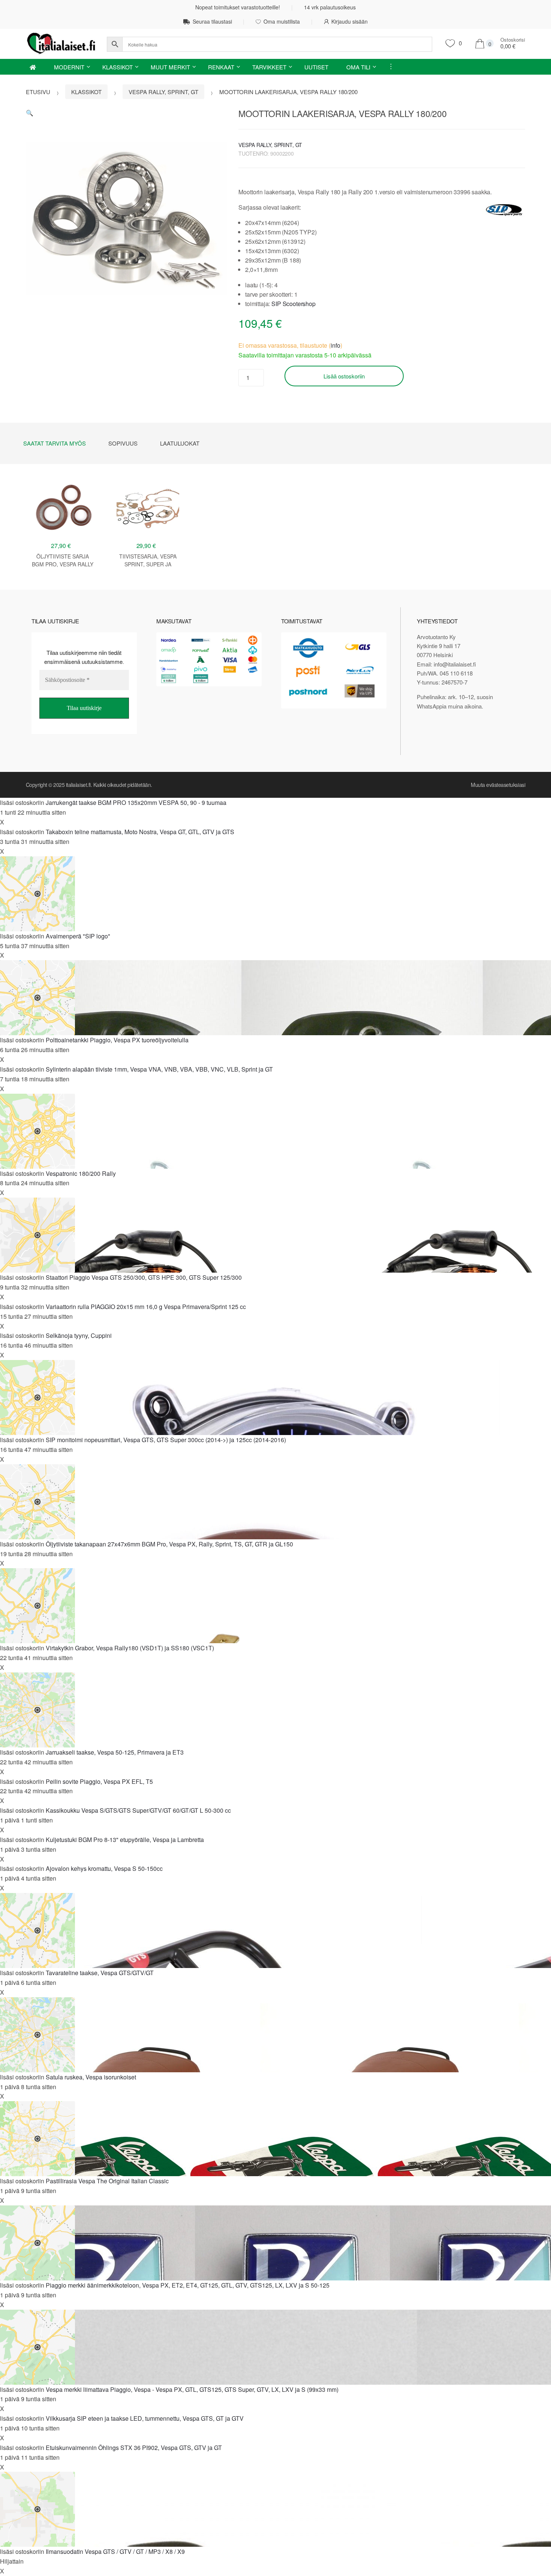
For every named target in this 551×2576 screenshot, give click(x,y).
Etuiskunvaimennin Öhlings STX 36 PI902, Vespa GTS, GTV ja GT (134, 2448)
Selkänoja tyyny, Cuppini (79, 1335)
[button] (30, 113)
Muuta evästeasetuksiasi (498, 785)
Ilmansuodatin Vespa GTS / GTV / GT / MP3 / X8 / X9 (115, 2551)
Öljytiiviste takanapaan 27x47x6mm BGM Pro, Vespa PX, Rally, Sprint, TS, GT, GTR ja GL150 (169, 1544)
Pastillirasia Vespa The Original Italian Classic (107, 2181)
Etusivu (38, 92)
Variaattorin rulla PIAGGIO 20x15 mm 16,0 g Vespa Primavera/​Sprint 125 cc (146, 1307)
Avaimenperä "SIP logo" (78, 936)
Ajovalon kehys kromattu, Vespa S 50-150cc (104, 1868)
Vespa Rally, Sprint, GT (163, 92)
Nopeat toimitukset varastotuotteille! (238, 7)
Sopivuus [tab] (123, 443)
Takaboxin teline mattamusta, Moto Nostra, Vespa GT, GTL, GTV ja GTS (140, 832)
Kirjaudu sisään (350, 21)
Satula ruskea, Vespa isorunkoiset (91, 2077)
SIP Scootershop (293, 304)
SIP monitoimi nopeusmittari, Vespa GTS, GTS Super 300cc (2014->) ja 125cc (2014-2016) (166, 1440)
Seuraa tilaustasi (212, 21)
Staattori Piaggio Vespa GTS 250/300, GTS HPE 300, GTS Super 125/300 (144, 1277)
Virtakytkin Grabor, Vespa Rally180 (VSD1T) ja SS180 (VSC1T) (130, 1648)
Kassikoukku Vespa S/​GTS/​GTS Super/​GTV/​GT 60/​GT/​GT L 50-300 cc (138, 1810)
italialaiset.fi (78, 785)
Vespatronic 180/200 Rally (81, 1173)
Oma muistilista (282, 21)
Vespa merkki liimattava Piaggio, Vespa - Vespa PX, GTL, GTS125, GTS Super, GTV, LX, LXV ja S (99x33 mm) (192, 2389)
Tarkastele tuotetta (63, 588)
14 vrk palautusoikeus (330, 7)
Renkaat (221, 67)
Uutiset (316, 67)
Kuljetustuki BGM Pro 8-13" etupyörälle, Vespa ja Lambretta (125, 1840)
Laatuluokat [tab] (180, 443)
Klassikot (118, 67)
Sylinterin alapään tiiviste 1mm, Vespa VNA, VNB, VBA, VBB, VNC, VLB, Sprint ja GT (159, 1069)
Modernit (69, 67)
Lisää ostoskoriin (344, 376)
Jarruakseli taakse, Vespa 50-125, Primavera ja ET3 (115, 1752)
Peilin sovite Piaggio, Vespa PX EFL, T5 (99, 1781)
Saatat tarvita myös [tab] (55, 443)
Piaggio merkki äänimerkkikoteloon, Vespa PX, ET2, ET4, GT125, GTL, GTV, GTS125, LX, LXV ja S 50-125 (188, 2285)
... (388, 66)
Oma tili (358, 67)
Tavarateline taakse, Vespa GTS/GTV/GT (100, 1973)
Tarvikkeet (269, 67)
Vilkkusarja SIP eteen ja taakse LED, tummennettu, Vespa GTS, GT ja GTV (145, 2418)
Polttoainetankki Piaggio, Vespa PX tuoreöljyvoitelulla (117, 1040)
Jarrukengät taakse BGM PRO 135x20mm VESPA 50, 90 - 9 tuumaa (136, 802)
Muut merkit (170, 67)
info (335, 345)
